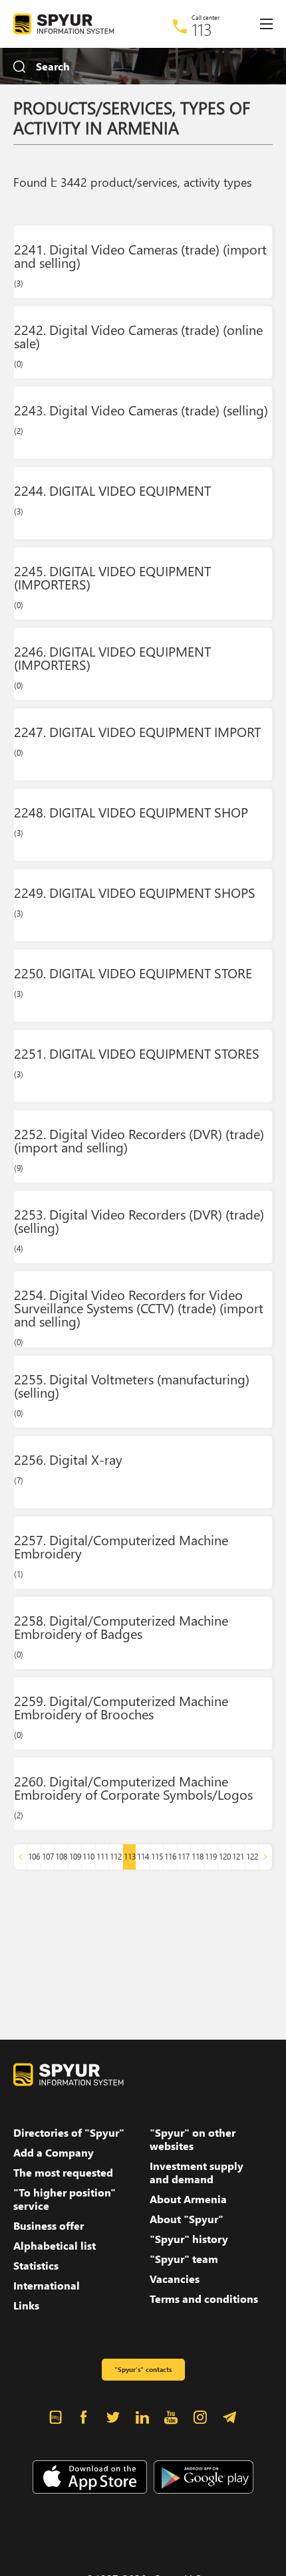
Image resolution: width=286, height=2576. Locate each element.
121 (238, 1857)
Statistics (36, 2266)
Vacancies (175, 2279)
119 (211, 1857)
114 (143, 1857)
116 (170, 1857)
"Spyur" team (184, 2259)
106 (34, 1857)
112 (116, 1857)
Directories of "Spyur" (69, 2133)
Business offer (49, 2226)
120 (225, 1857)
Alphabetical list (55, 2246)
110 (88, 1857)
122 (252, 1857)
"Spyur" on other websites (193, 2139)
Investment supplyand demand (197, 2173)
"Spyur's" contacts (143, 2369)
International (47, 2286)
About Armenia (188, 2199)
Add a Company (54, 2153)
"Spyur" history (189, 2239)
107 (48, 1857)
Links (26, 2306)
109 (75, 1857)
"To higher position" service (65, 2199)
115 (157, 1857)
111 (102, 1857)
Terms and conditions (204, 2299)
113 (202, 29)
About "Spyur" (187, 2219)
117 (184, 1857)
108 (61, 1857)
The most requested (63, 2173)
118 (198, 1857)
